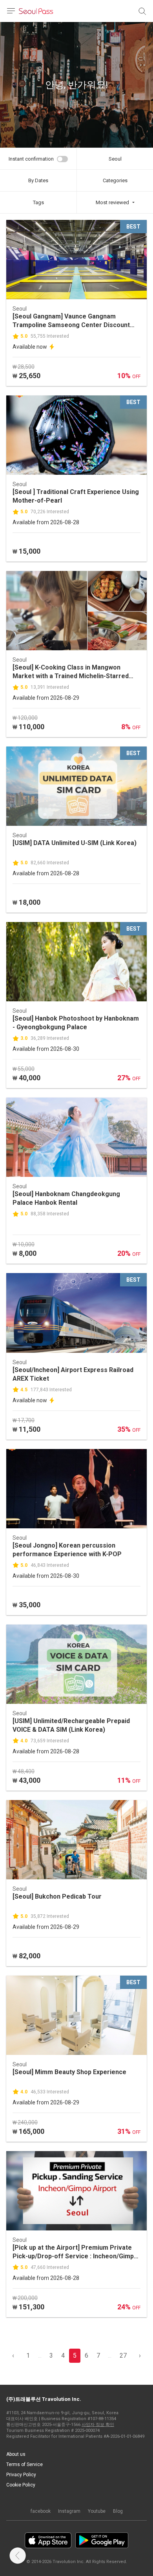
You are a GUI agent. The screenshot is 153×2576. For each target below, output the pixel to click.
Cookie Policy (21, 2485)
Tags (38, 202)
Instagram (69, 2511)
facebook (41, 2511)
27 (123, 2356)
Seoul (115, 159)
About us (16, 2454)
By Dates (38, 180)
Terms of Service (25, 2464)
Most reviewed (112, 202)
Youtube (97, 2511)
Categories (115, 180)
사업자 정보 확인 (98, 2425)
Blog (118, 2511)
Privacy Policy (21, 2475)
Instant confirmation (31, 159)
